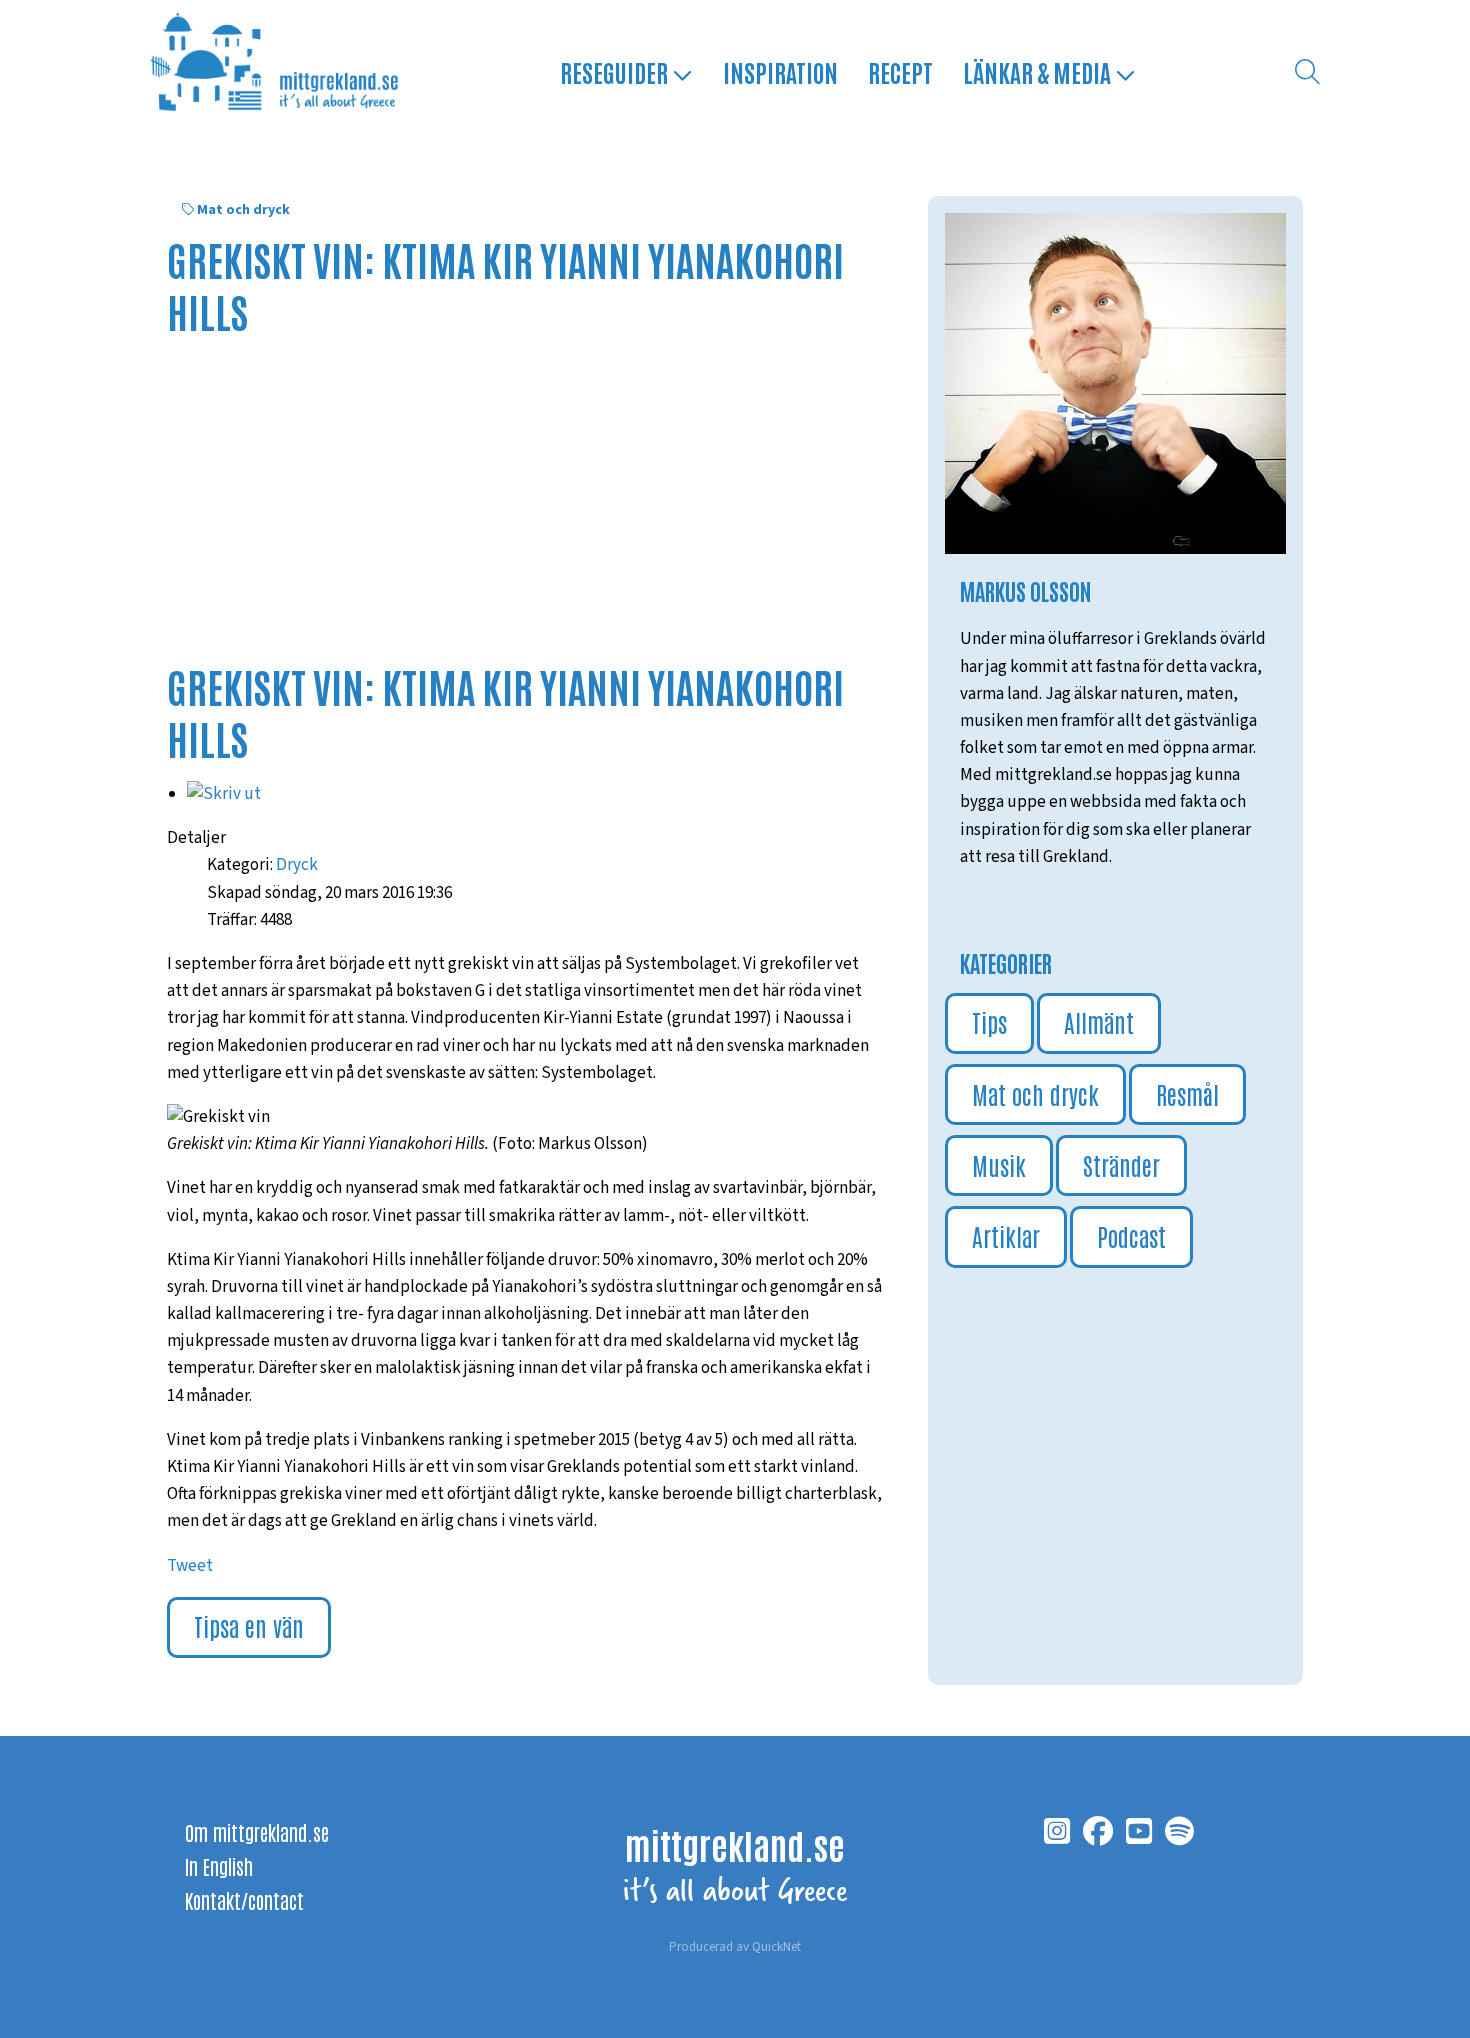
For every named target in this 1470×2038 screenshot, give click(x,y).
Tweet (190, 1566)
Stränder (1121, 1164)
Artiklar (1006, 1235)
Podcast (1131, 1235)
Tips (989, 1021)
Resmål (1187, 1093)
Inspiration (780, 71)
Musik (999, 1164)
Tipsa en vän (249, 1625)
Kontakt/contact (244, 1900)
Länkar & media (1039, 71)
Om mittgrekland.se (257, 1832)
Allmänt (1099, 1021)
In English (219, 1866)
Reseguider (616, 71)
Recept (900, 71)
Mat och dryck (243, 210)
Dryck (297, 865)
